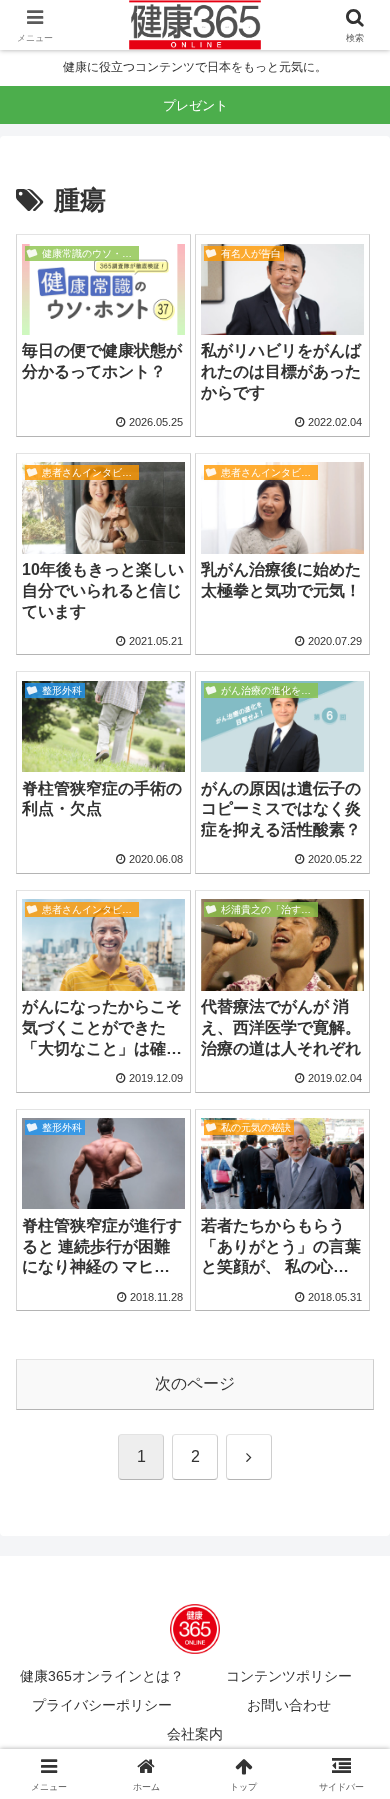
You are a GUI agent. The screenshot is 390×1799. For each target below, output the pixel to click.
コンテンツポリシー (289, 1676)
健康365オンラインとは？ (102, 1676)
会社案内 (195, 1734)
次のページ (195, 1383)
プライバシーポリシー (102, 1705)
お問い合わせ (289, 1705)
